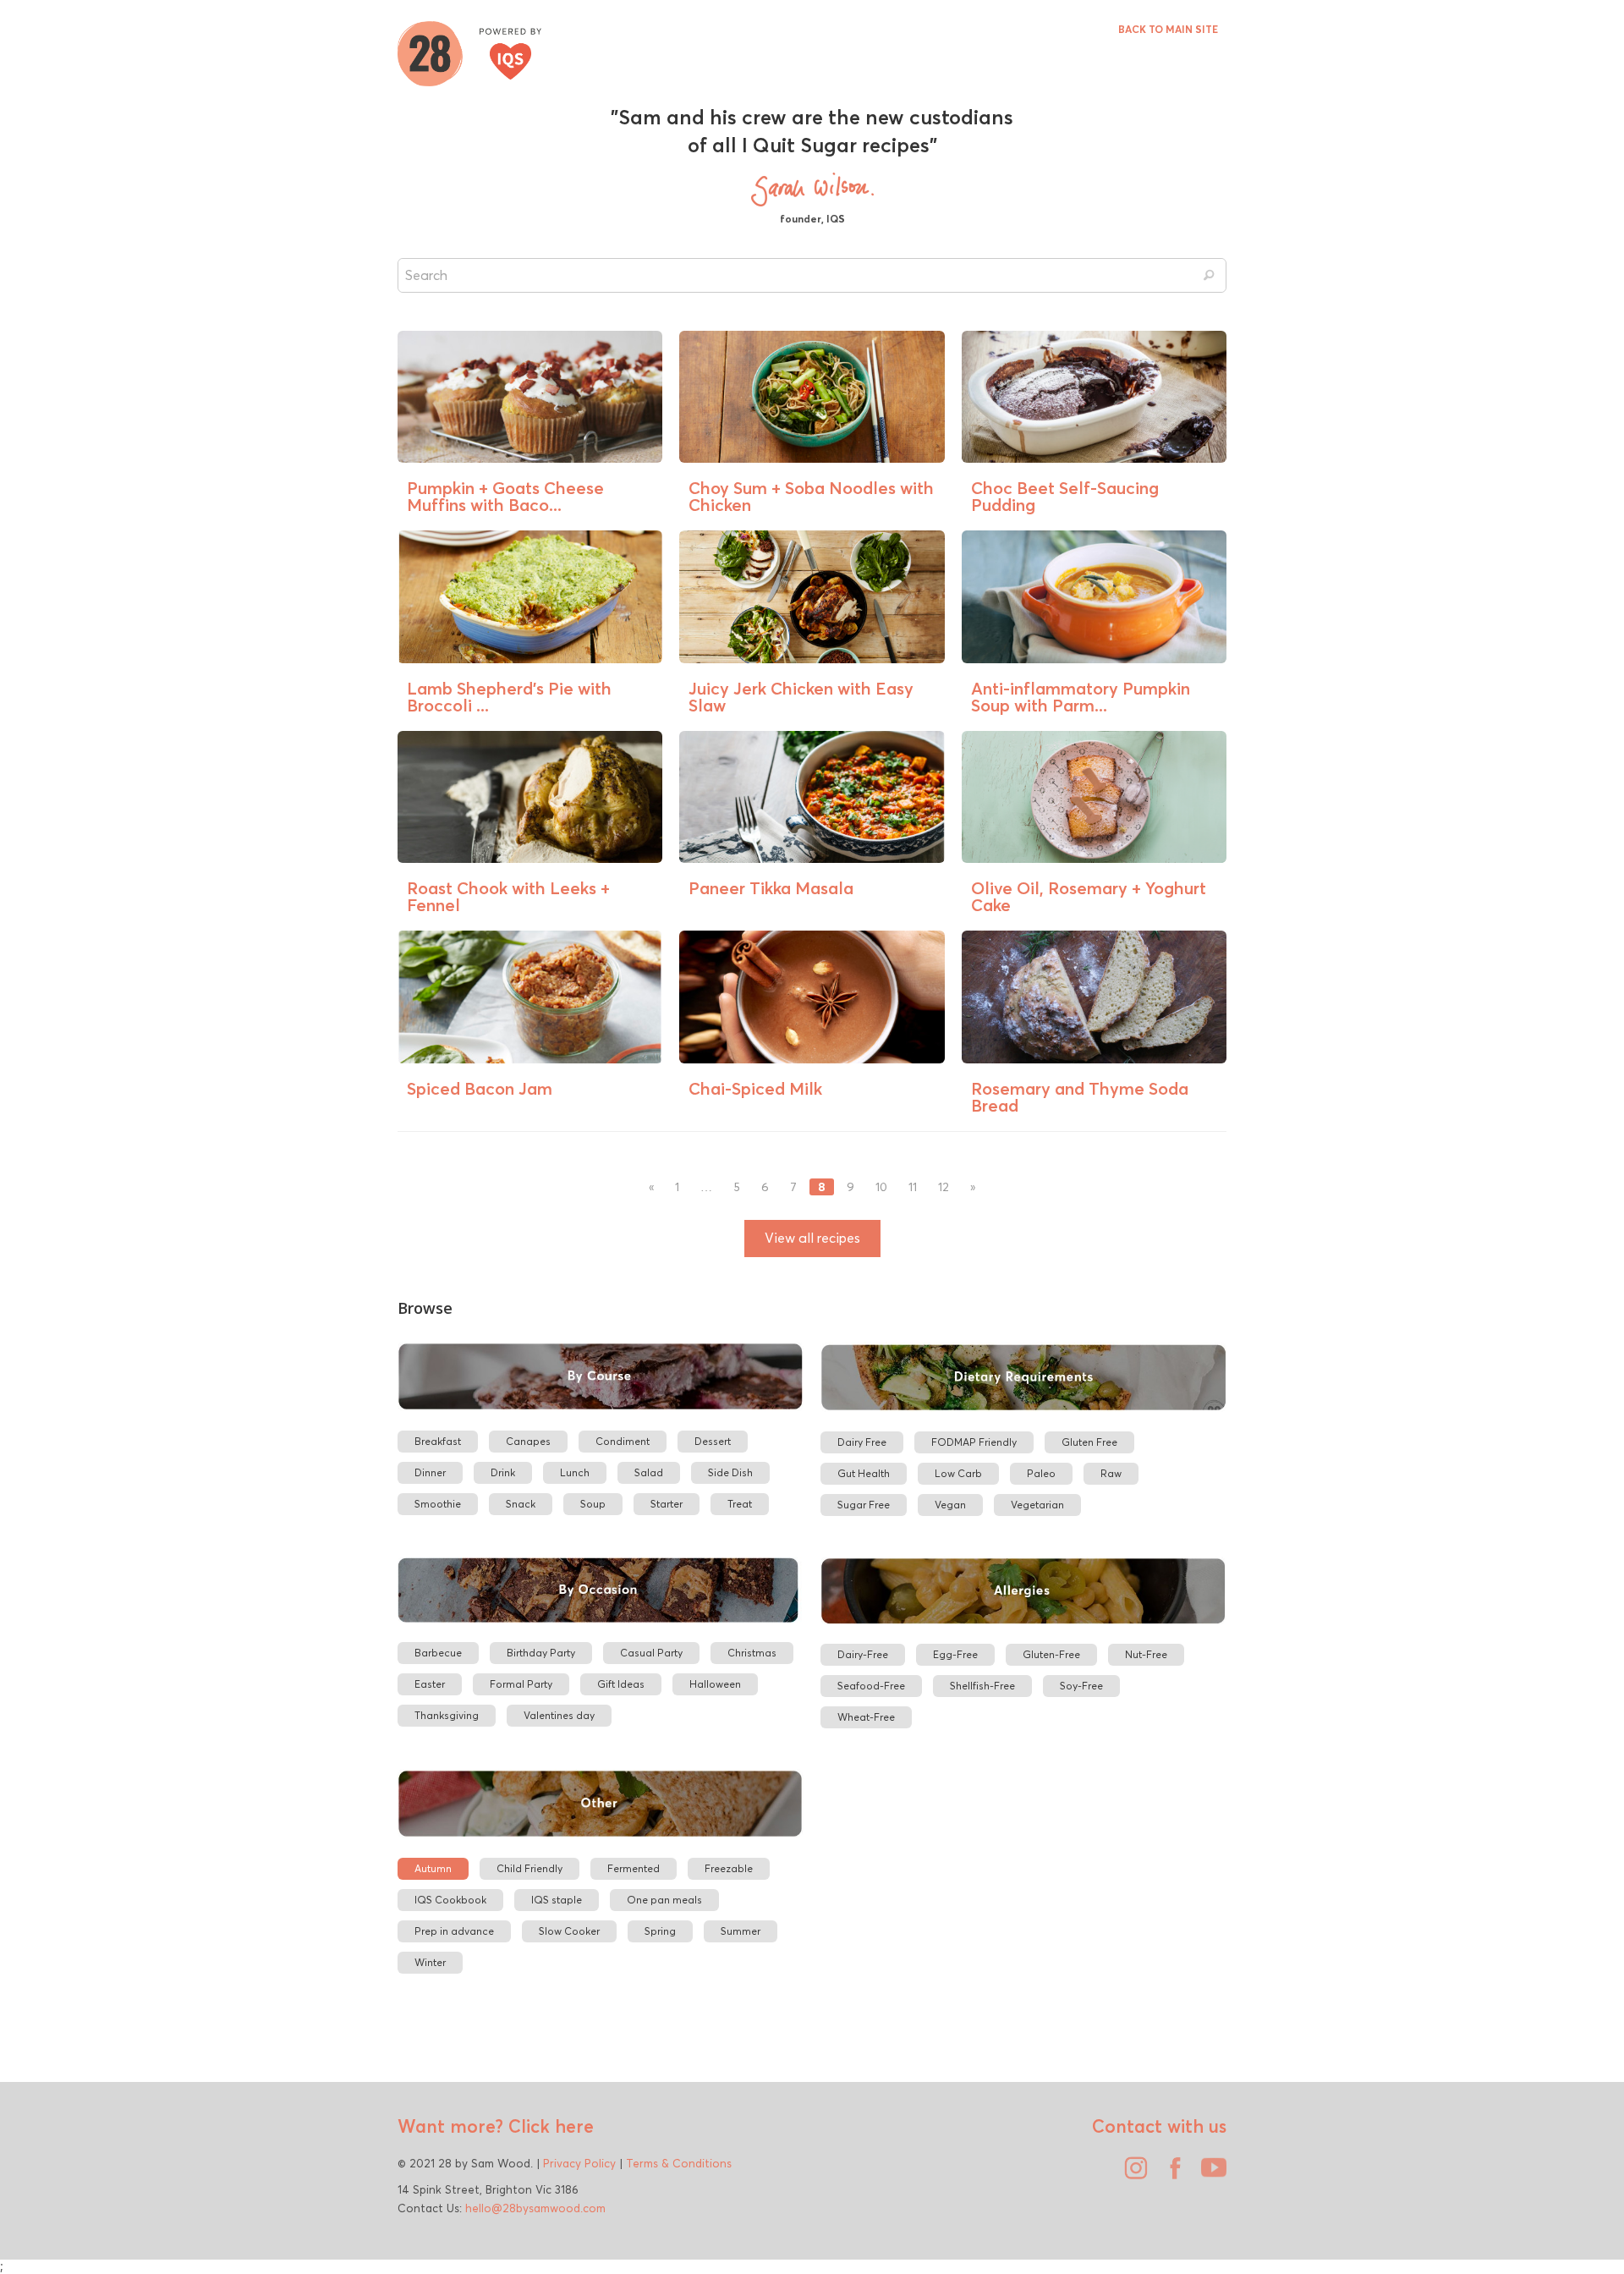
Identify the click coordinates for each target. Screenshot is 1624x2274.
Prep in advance (454, 1931)
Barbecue (438, 1653)
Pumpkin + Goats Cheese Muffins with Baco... (505, 496)
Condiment (623, 1441)
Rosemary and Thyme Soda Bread (1080, 1097)
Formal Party (521, 1684)
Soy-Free (1081, 1686)
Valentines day (559, 1715)
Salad (649, 1472)
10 (881, 1187)
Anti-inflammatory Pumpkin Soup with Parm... (1081, 697)
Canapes (528, 1441)
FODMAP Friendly (974, 1442)
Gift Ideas (621, 1684)
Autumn (433, 1868)
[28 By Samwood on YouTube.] (1210, 2174)
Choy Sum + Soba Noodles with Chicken (811, 496)
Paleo (1041, 1473)
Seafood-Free (871, 1686)
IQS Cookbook (450, 1900)
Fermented (634, 1868)
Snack (521, 1504)
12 (944, 1187)
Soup (593, 1504)
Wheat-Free (866, 1717)
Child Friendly (529, 1868)
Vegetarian (1037, 1505)
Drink (503, 1472)
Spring (660, 1931)
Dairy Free (862, 1442)
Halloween (715, 1684)
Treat (740, 1504)
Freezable (729, 1868)
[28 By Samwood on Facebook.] (1171, 2174)
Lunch (575, 1472)
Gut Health (864, 1473)
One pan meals (664, 1900)
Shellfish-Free (982, 1686)
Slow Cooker (569, 1931)
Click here (549, 2126)
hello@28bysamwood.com (535, 2208)
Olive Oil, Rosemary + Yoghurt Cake (1089, 896)
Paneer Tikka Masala (771, 888)
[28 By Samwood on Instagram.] (1132, 2174)
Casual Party (651, 1653)
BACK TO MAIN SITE (1168, 29)
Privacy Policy (579, 2163)
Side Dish (730, 1472)
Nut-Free (1146, 1654)
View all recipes (812, 1238)
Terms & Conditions (679, 2163)
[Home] (469, 52)
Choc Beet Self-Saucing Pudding (1065, 496)
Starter (667, 1504)
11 (913, 1187)
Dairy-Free (863, 1654)
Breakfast (438, 1441)
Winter (430, 1962)
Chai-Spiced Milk (755, 1088)
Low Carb (958, 1473)
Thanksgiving (447, 1715)
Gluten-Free (1051, 1654)
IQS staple (557, 1900)
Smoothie (438, 1504)
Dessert (713, 1441)
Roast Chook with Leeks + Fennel (508, 896)
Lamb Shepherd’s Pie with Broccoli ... (509, 697)
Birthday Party (541, 1653)
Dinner (430, 1472)
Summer (741, 1931)
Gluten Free (1089, 1442)
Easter (430, 1684)
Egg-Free (955, 1654)
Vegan (950, 1505)
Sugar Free (864, 1505)
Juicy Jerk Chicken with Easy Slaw (801, 697)
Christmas (752, 1653)
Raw (1111, 1473)
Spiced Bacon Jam (480, 1088)
